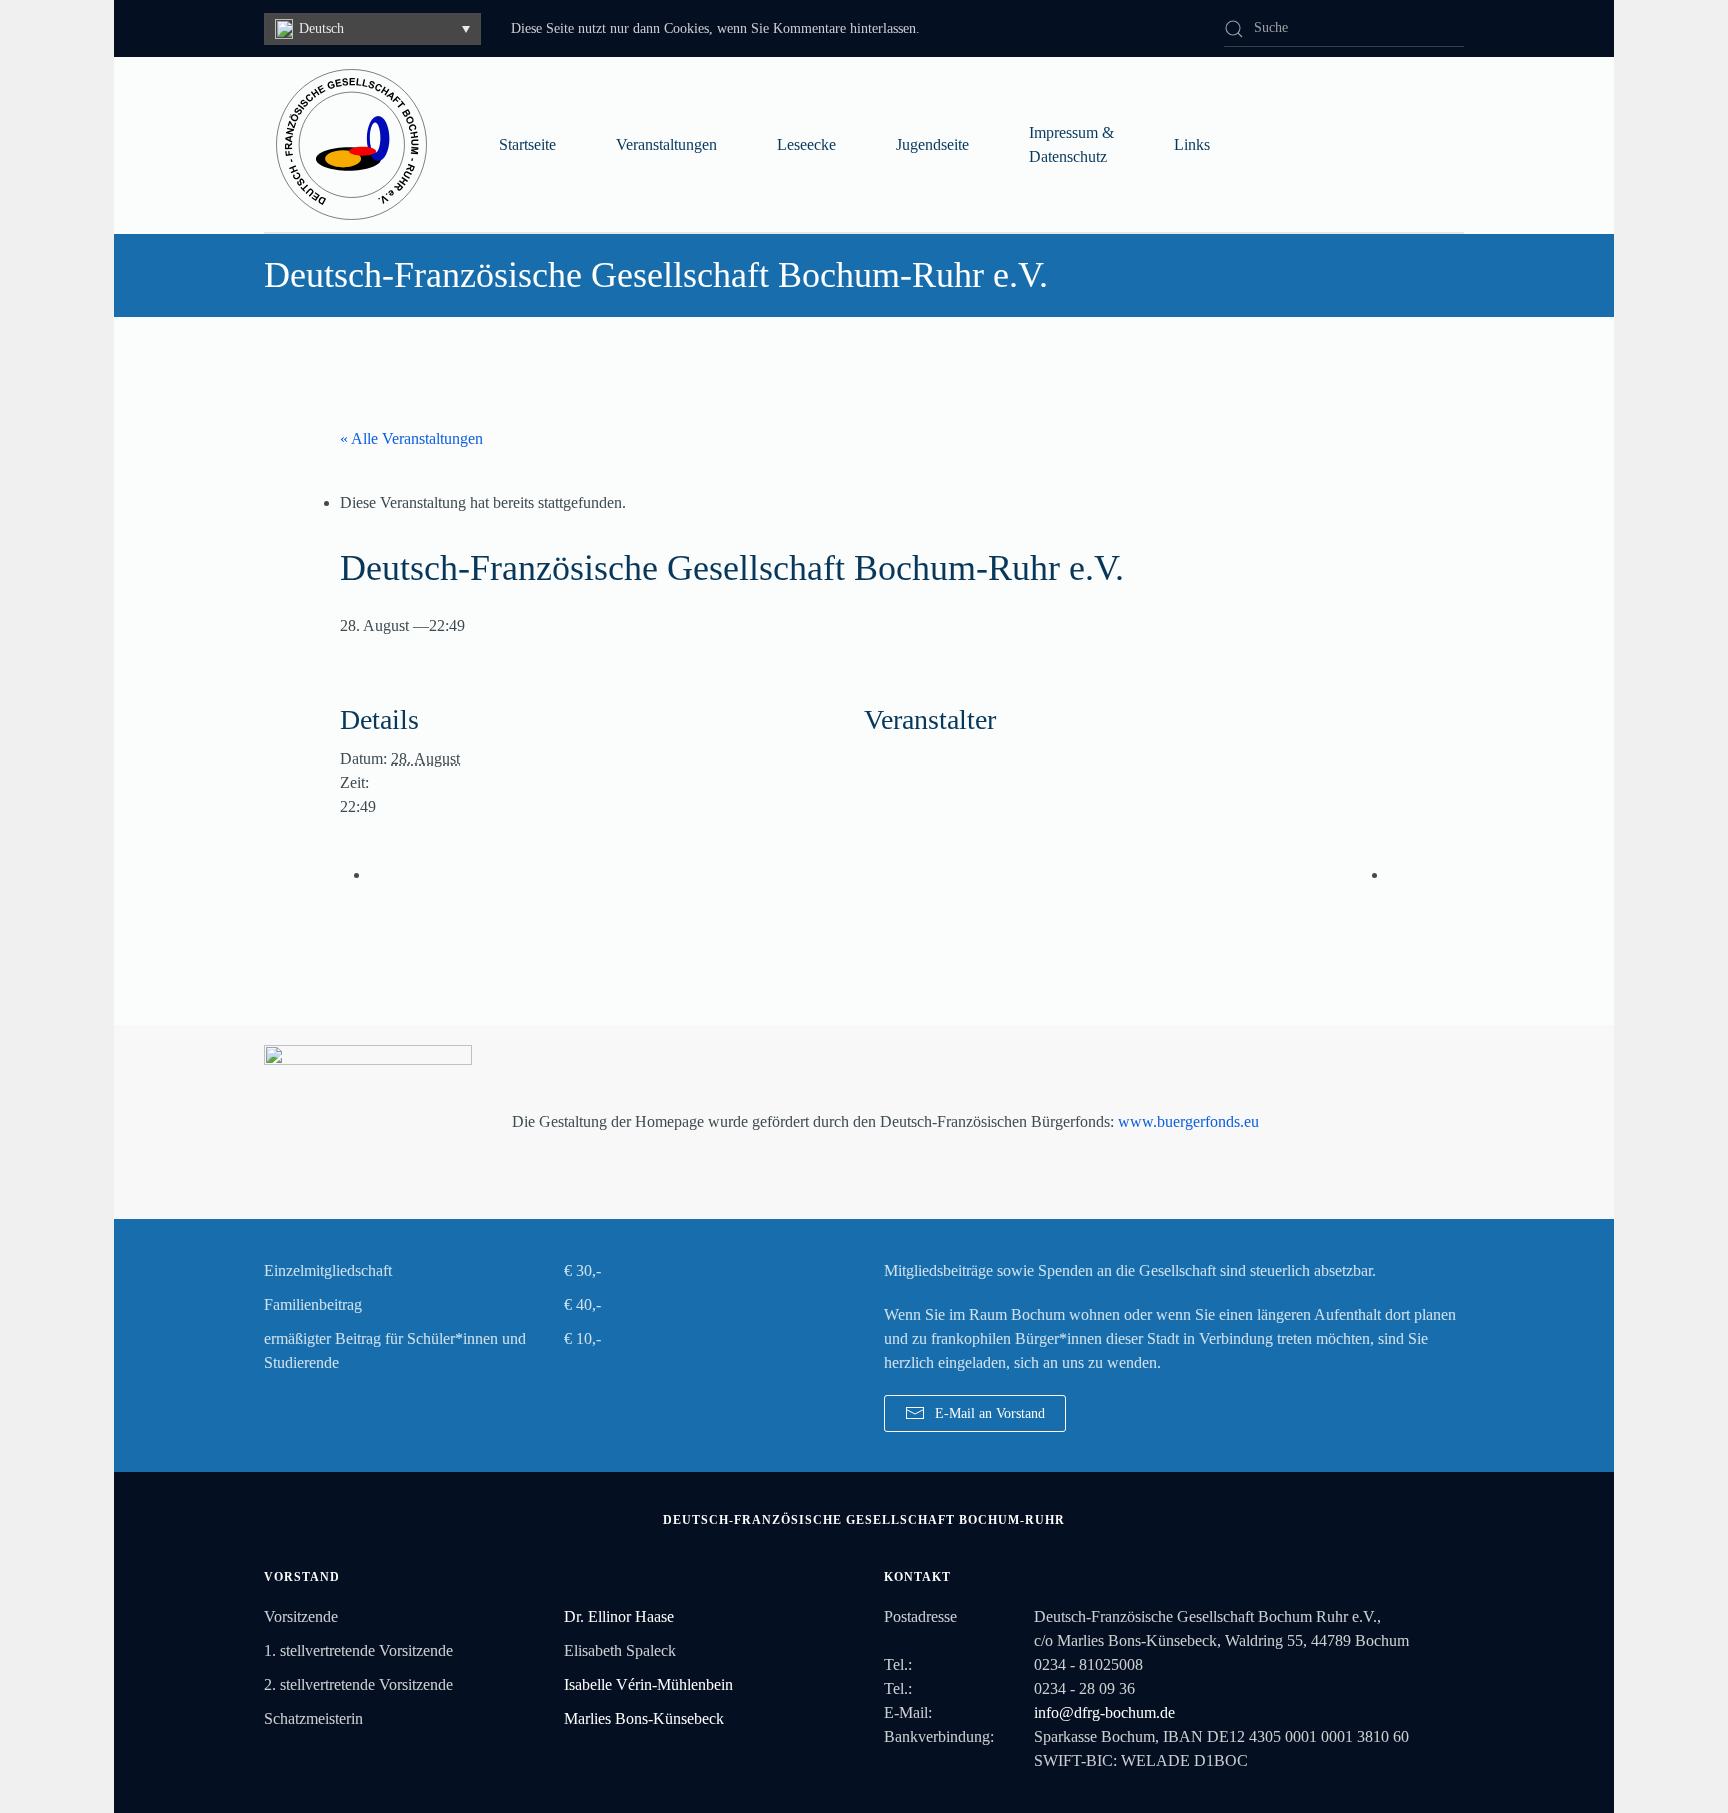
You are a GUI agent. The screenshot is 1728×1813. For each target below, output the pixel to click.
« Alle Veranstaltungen (411, 438)
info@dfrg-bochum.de (1104, 1712)
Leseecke (806, 144)
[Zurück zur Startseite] (351, 144)
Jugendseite (932, 144)
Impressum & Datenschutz (1071, 144)
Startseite (527, 144)
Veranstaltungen (666, 144)
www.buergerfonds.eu (1188, 1121)
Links (1192, 144)
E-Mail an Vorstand (990, 1413)
